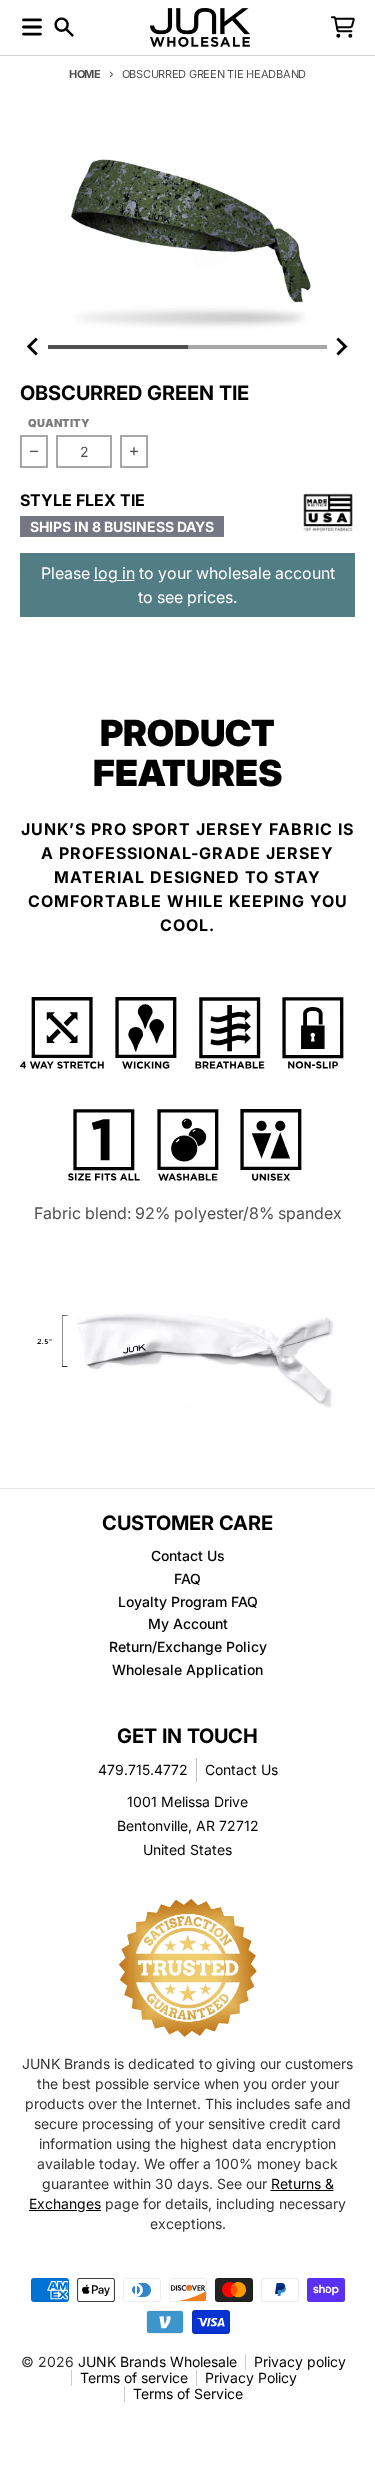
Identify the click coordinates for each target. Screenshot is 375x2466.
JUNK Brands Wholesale (157, 2361)
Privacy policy (300, 2361)
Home (85, 74)
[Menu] (32, 27)
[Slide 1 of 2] (187, 228)
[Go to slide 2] (258, 347)
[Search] (64, 27)
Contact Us (241, 1769)
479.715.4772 (143, 1769)
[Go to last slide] (34, 347)
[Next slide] (341, 347)
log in (114, 573)
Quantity (59, 423)
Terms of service (134, 2377)
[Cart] (343, 27)
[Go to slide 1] (118, 347)
